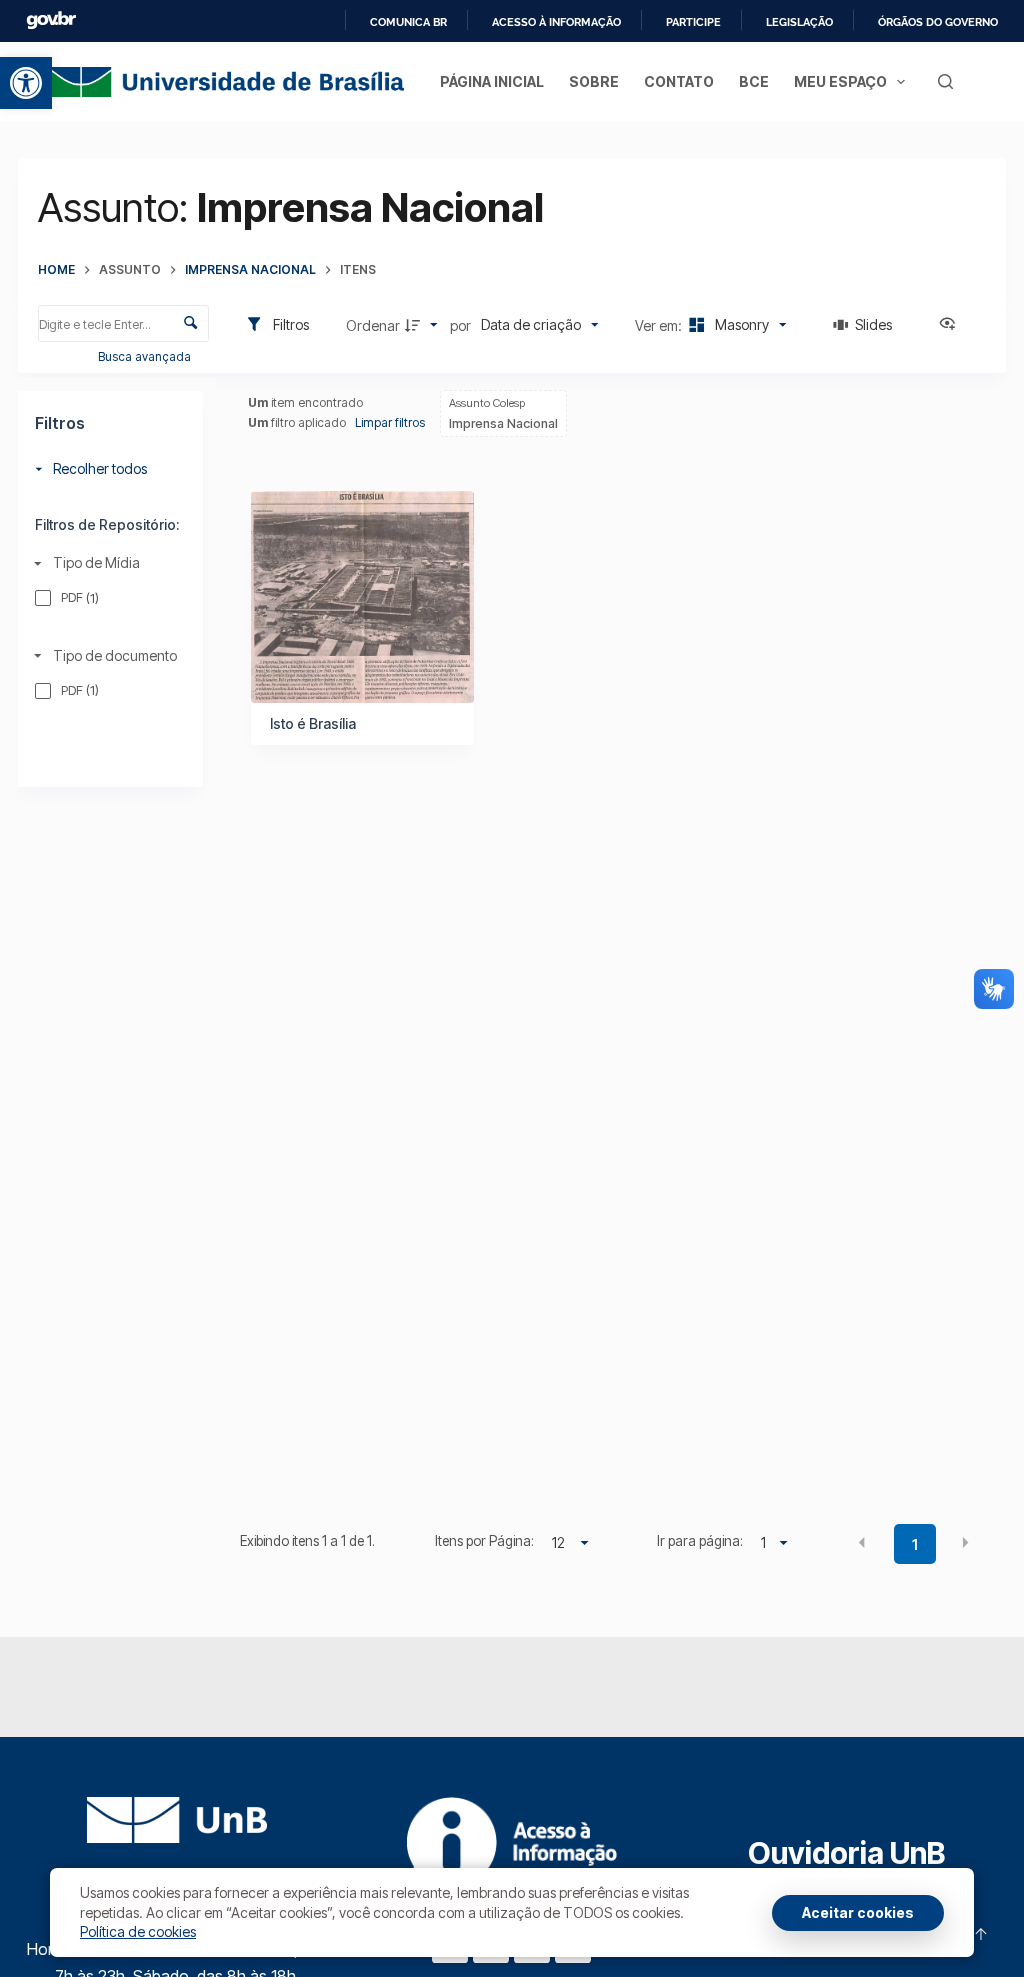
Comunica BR (408, 22)
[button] (26, 83)
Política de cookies (138, 1931)
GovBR (51, 20)
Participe (693, 22)
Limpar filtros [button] (390, 422)
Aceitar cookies (858, 1912)
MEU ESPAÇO (840, 81)
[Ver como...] (952, 325)
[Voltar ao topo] (981, 1934)
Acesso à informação (556, 22)
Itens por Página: (484, 1541)
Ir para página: (700, 1541)
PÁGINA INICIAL (492, 81)
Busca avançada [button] (146, 356)
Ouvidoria (846, 1853)
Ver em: (660, 325)
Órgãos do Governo (938, 22)
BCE (754, 81)
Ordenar (373, 325)
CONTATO (679, 81)
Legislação (799, 22)
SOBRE (594, 81)
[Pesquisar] (945, 81)
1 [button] (915, 1544)
